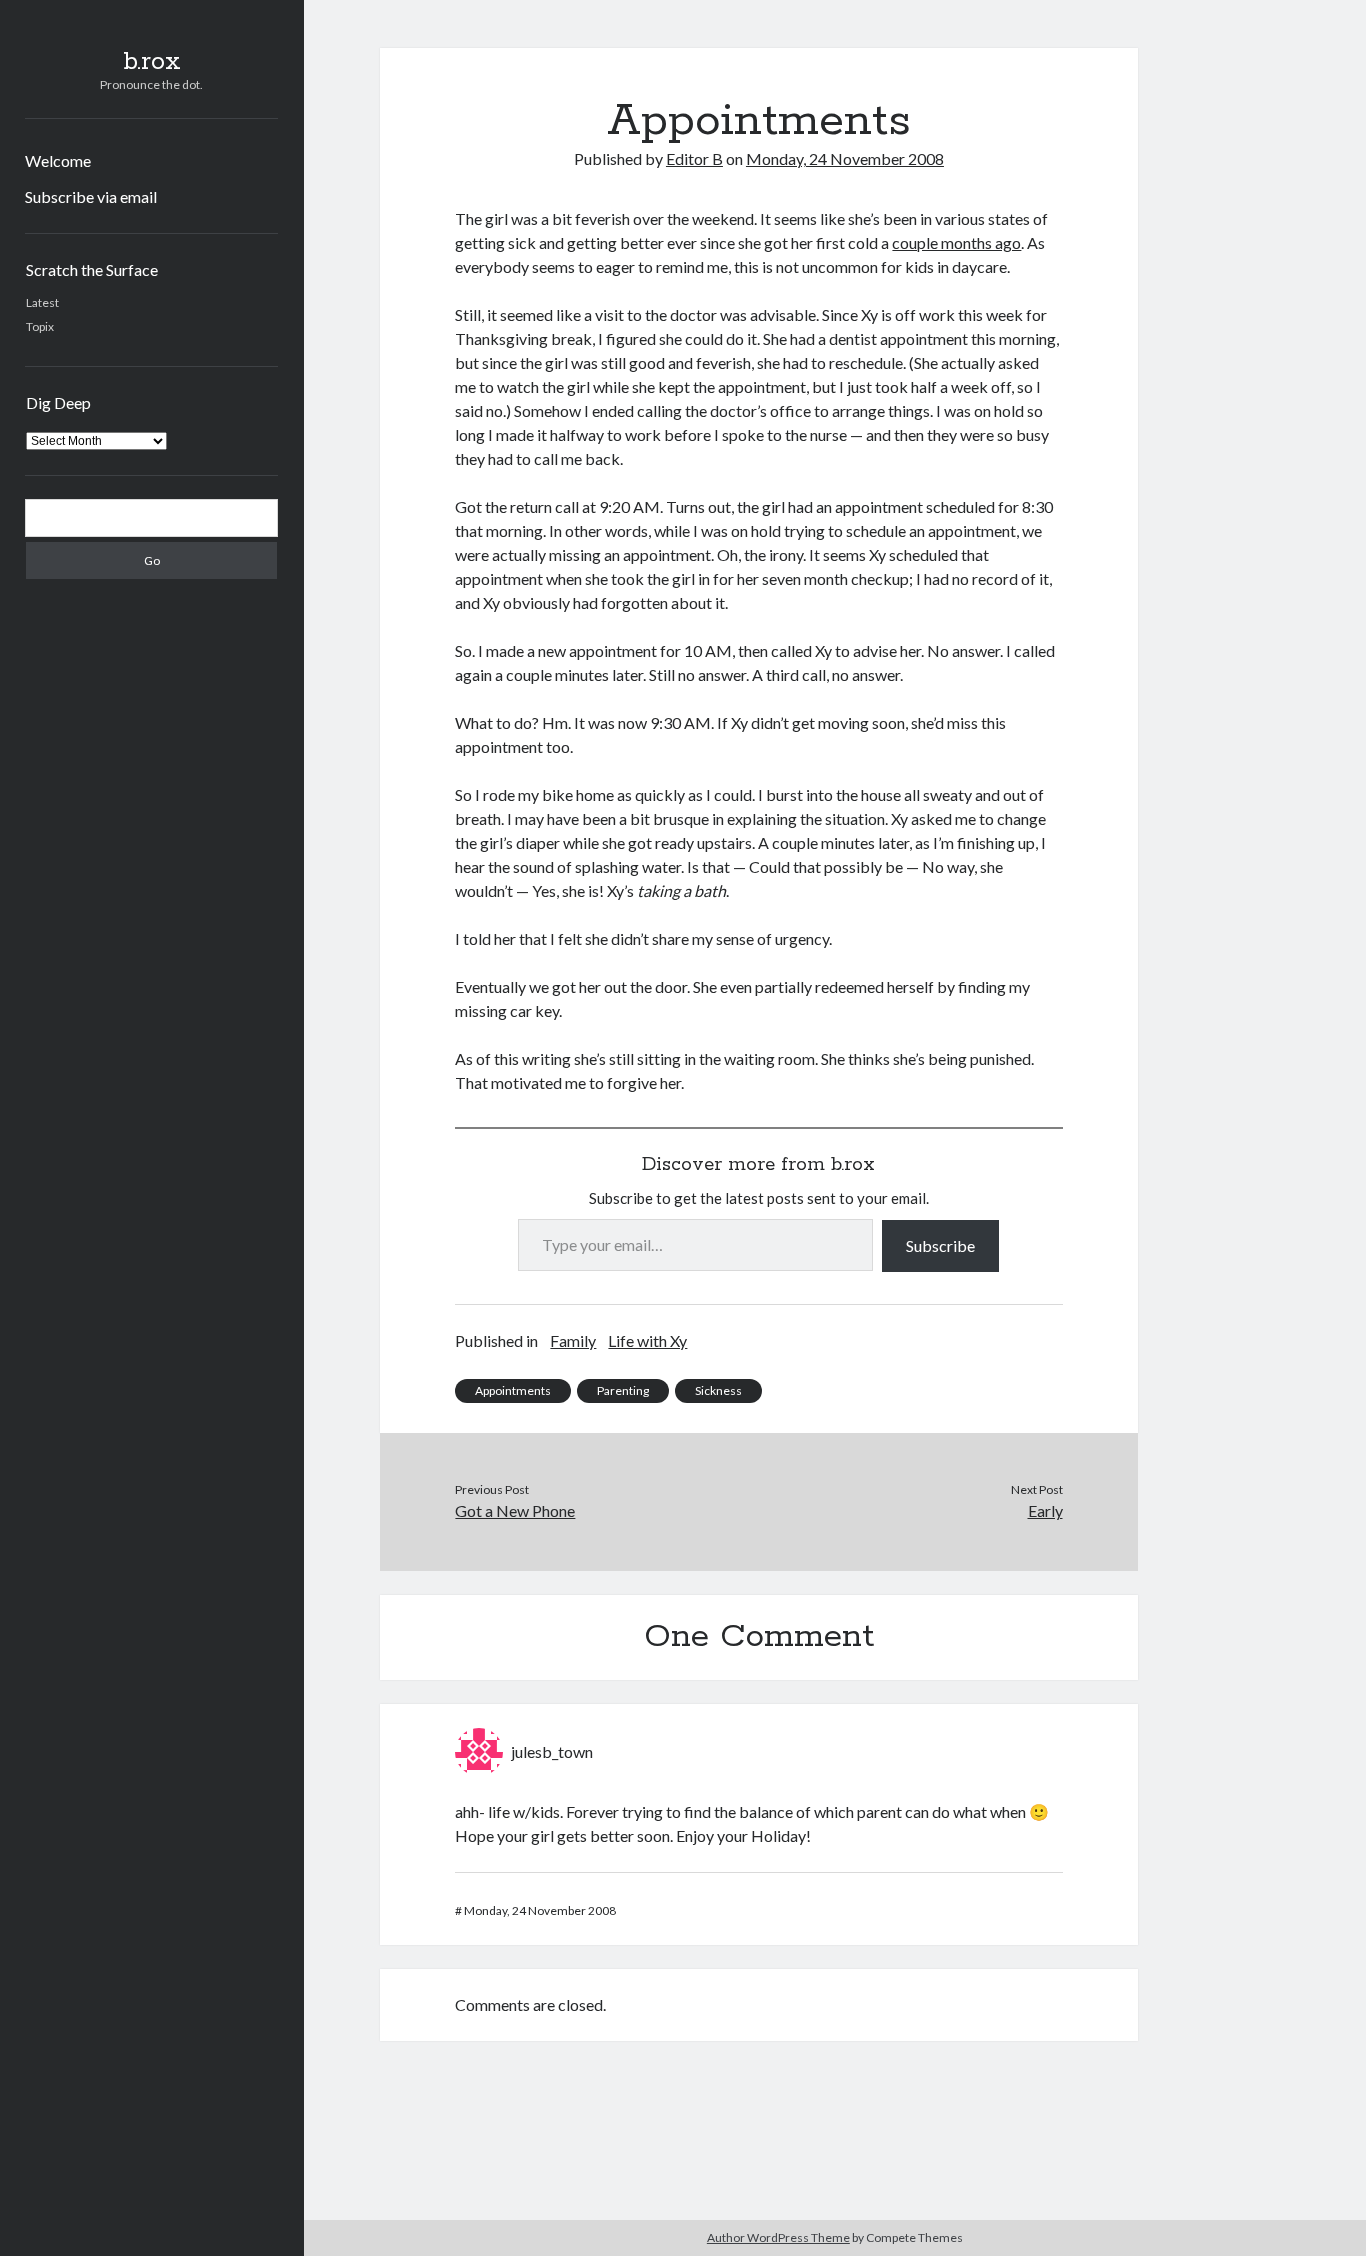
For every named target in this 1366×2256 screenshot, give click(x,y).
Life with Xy (647, 1340)
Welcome (58, 160)
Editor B (694, 158)
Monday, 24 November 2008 (845, 158)
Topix (40, 326)
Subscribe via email (91, 196)
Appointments (513, 1390)
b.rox (152, 62)
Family (573, 1340)
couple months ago (956, 242)
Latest (42, 302)
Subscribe (940, 1245)
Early (1045, 1510)
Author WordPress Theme (778, 2237)
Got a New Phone (515, 1510)
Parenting (623, 1390)
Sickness (718, 1390)
